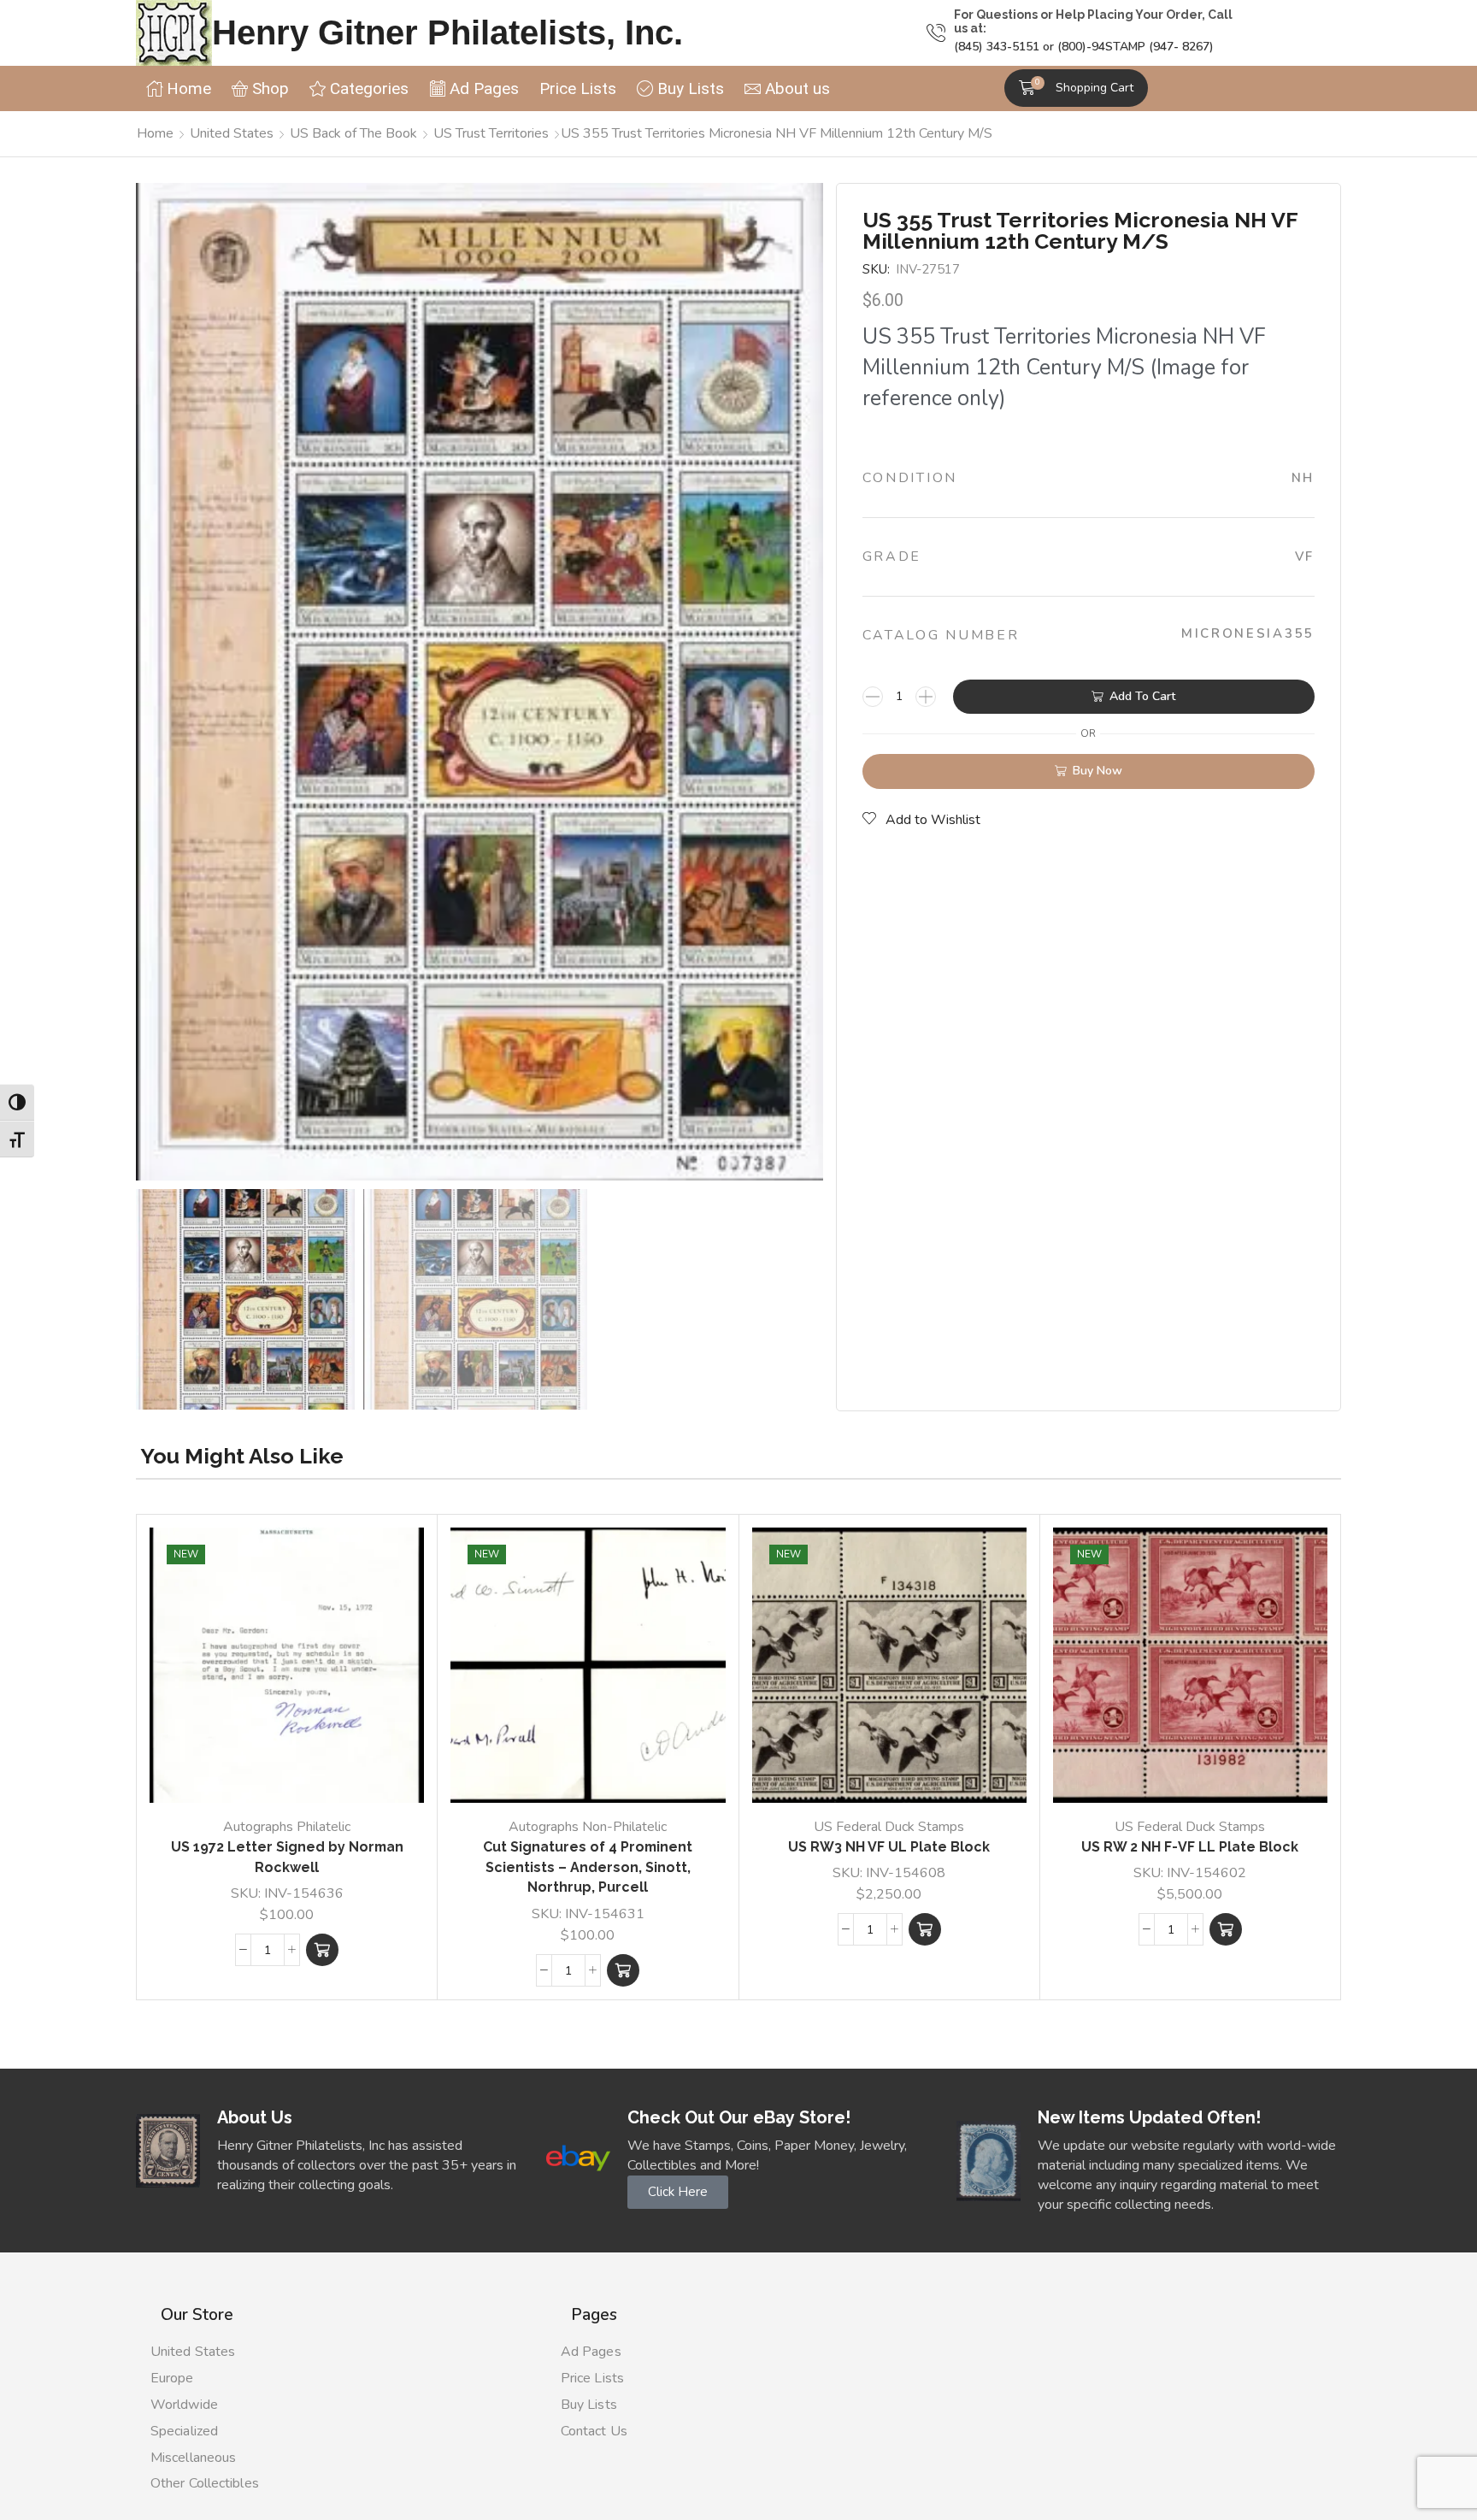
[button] (1076, 88)
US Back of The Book (353, 133)
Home (155, 133)
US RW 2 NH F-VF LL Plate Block (1190, 1847)
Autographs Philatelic (287, 1827)
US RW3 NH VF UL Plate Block (889, 1847)
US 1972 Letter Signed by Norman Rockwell (287, 1857)
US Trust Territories (491, 133)
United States (232, 133)
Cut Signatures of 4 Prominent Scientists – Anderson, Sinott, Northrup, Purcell (588, 1867)
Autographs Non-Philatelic (588, 1827)
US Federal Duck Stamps (889, 1827)
